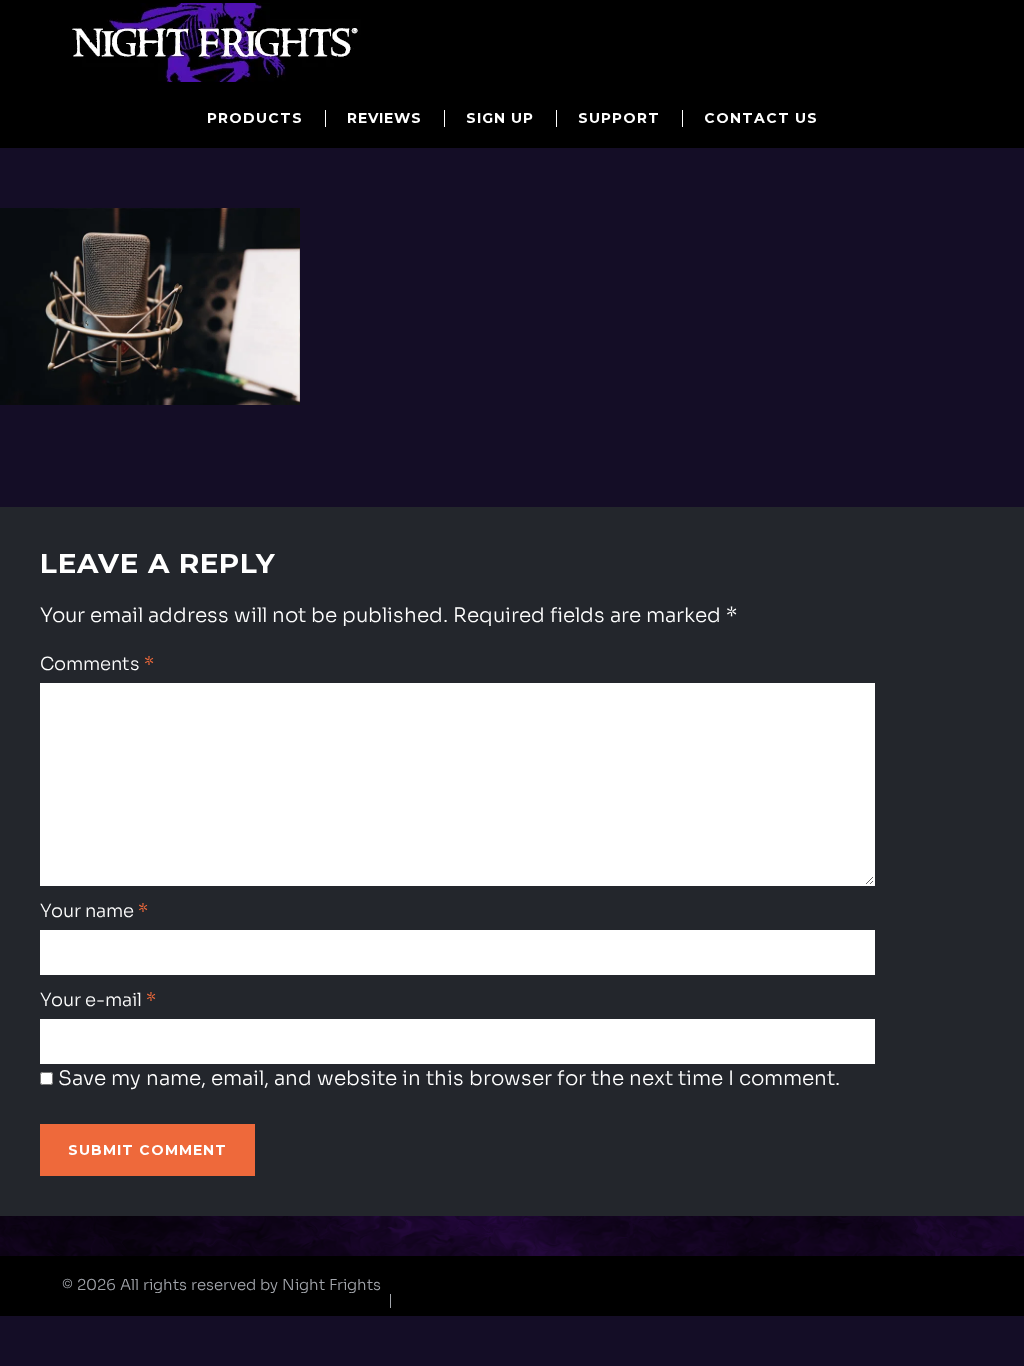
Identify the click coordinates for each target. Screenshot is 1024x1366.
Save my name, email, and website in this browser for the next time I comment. (449, 1078)
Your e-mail (98, 1000)
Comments (97, 664)
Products (255, 118)
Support (619, 118)
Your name (94, 911)
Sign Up (500, 118)
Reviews (384, 118)
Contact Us (761, 118)
